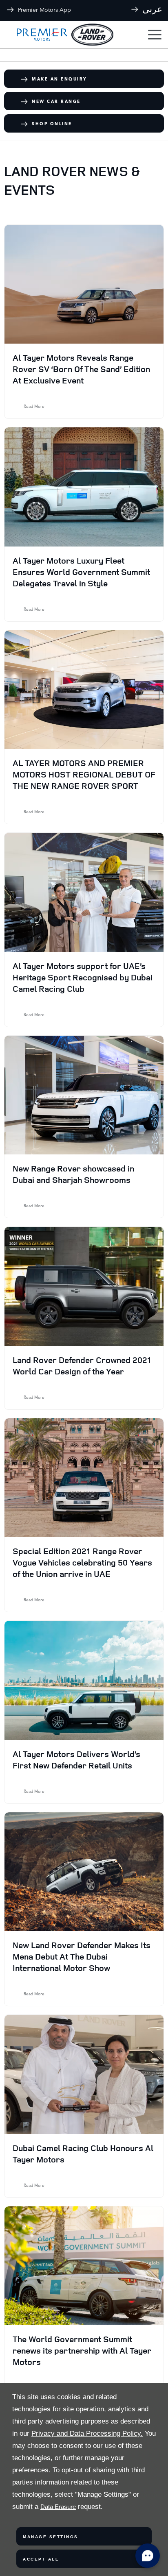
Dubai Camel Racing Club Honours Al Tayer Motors (83, 2154)
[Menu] (154, 35)
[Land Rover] (92, 35)
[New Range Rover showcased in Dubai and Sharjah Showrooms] (84, 1095)
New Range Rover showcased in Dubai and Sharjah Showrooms (73, 1174)
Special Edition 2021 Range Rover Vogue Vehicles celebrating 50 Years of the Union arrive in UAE (82, 1562)
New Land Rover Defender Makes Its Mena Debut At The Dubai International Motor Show (82, 1956)
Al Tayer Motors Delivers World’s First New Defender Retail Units (76, 1759)
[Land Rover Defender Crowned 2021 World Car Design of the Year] (84, 1286)
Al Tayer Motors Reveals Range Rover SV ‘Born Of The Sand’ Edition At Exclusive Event (81, 369)
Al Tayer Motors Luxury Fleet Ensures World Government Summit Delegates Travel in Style (81, 572)
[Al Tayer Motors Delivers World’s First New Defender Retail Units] (84, 1680)
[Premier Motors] (38, 35)
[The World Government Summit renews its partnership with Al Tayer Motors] (84, 2266)
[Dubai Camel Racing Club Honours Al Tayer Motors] (84, 2074)
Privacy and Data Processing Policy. (87, 2433)
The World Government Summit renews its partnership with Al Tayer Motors (82, 2350)
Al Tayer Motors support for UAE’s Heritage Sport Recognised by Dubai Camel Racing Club (83, 977)
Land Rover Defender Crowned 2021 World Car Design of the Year (82, 1365)
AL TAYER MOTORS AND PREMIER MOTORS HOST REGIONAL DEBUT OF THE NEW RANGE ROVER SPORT (84, 774)
